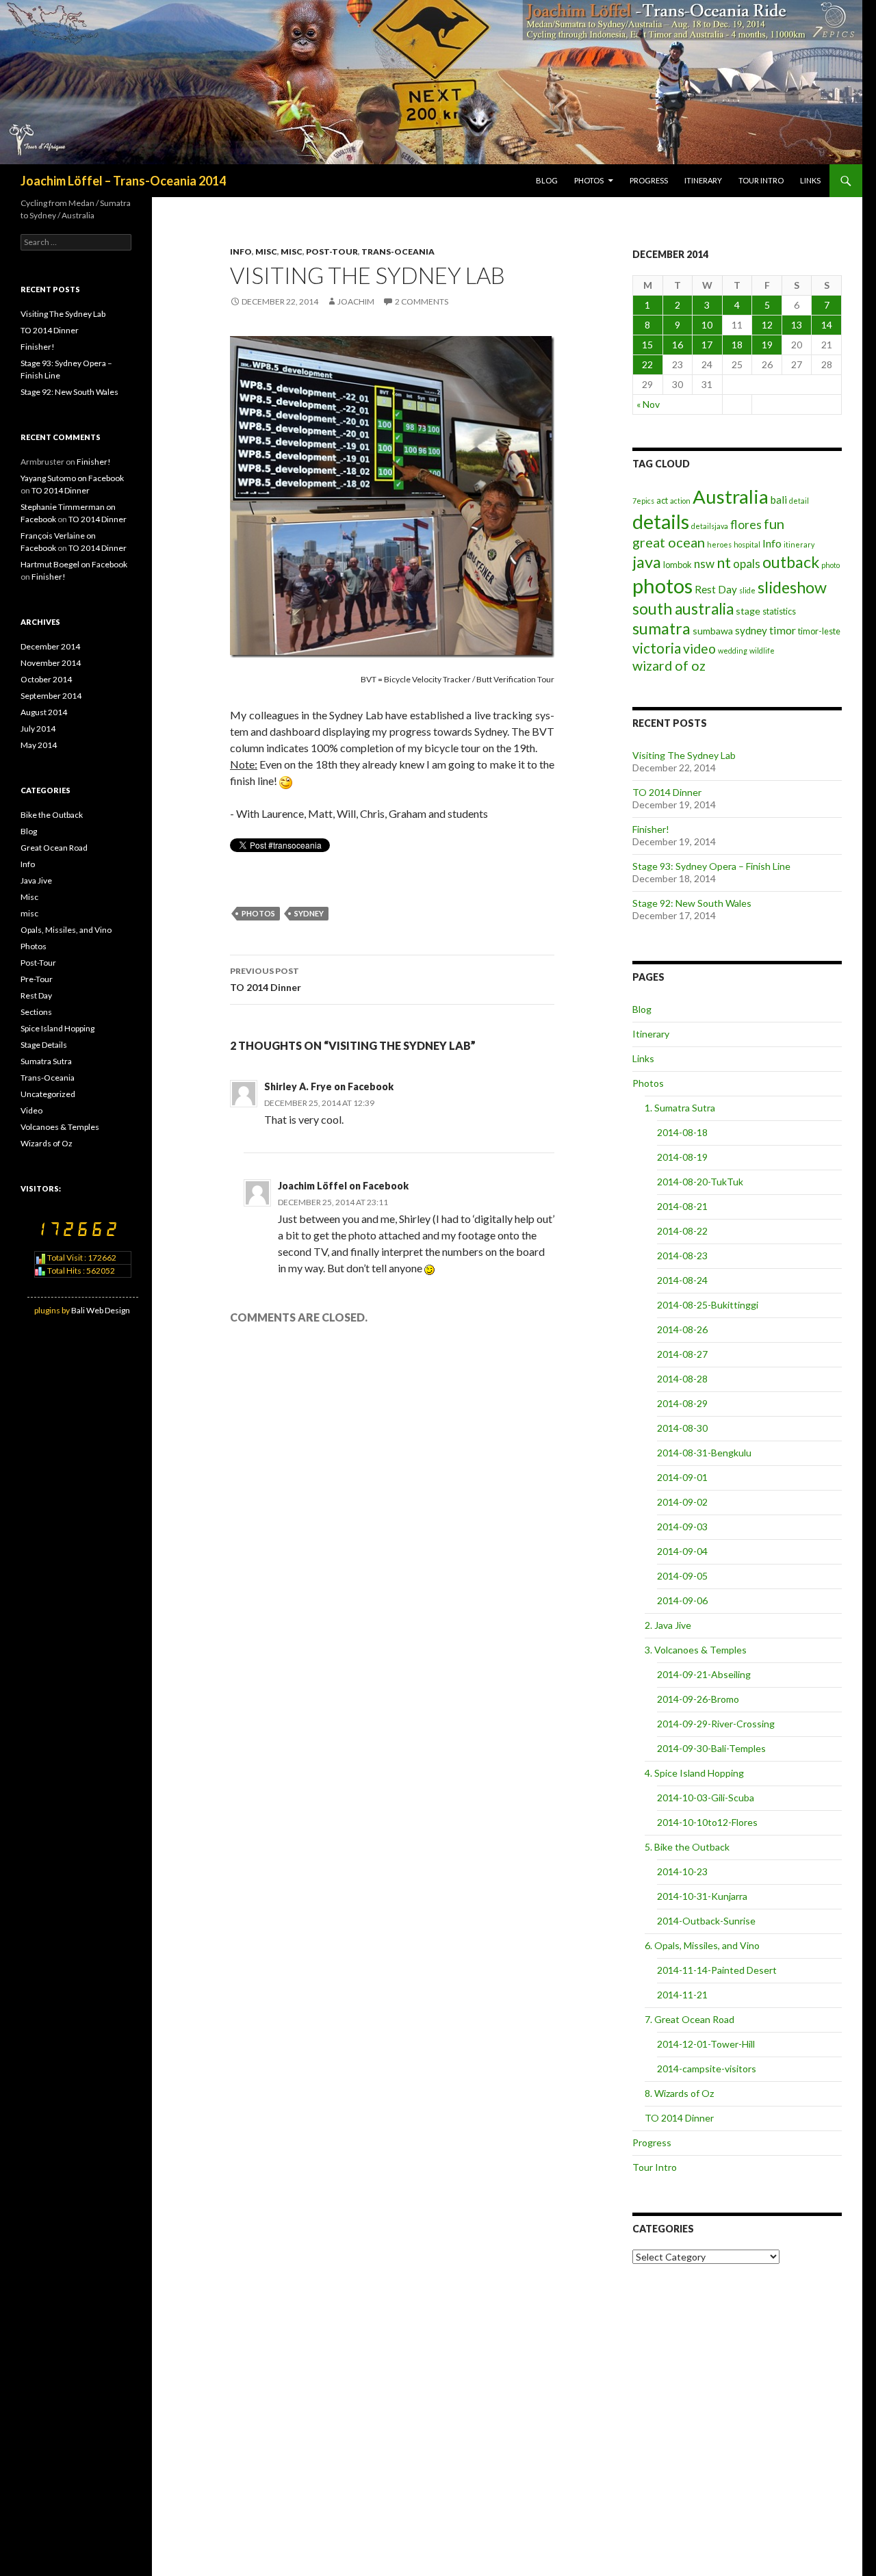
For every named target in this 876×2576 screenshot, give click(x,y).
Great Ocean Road (54, 848)
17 (707, 345)
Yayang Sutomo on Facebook (72, 478)
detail (799, 501)
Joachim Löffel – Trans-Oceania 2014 (123, 181)
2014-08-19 (682, 1157)
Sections (36, 1012)
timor (783, 630)
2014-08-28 (682, 1379)
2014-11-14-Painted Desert (717, 1970)
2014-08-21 (682, 1206)
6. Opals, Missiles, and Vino (702, 1945)
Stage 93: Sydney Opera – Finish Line (711, 866)
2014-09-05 (682, 1576)
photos (258, 913)
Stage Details (44, 1045)
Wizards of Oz (47, 1143)
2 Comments (422, 301)
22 (647, 364)
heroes (719, 544)
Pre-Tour (37, 979)
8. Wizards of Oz (679, 2093)
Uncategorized (48, 1094)
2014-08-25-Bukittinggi (708, 1305)
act (662, 500)
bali (779, 500)
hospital (747, 544)
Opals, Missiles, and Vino (66, 930)
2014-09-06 (682, 1600)
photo (830, 565)
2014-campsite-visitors (707, 2069)
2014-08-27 (682, 1354)
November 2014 (51, 663)
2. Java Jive (668, 1625)
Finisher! (651, 829)
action (680, 501)
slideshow (792, 587)
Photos (589, 180)
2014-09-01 (682, 1477)
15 (647, 345)
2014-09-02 (682, 1502)
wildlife (762, 651)
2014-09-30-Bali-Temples (711, 1748)
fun (774, 524)
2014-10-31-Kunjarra (702, 1896)
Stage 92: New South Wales (692, 903)
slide (747, 590)
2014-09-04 (682, 1551)
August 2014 (44, 712)
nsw (704, 564)
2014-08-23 (682, 1255)
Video (31, 1110)
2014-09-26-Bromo (698, 1699)
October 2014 (46, 679)
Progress (649, 180)
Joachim (356, 301)
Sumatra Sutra (46, 1061)
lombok (678, 565)
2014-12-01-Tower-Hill (706, 2044)
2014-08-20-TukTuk (700, 1182)
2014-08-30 (682, 1428)
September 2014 (51, 696)
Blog (547, 180)
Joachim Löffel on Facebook (343, 1186)
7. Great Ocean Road (690, 2019)
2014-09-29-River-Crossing (716, 1724)
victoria (657, 648)
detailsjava (710, 526)
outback (791, 562)
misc (292, 252)
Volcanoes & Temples (60, 1127)
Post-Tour (332, 252)
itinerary (799, 544)
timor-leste (819, 631)
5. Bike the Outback (687, 1847)
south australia (683, 609)
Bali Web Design (101, 1310)
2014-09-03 (682, 1527)
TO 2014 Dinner (266, 979)
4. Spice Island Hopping (694, 1773)
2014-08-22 (682, 1231)
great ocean (669, 542)
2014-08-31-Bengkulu (704, 1453)
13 (797, 325)
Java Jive (36, 880)
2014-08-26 (682, 1329)
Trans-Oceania (398, 252)
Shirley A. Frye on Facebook (329, 1086)
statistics (779, 611)
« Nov (648, 404)
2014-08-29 (682, 1403)
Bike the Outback (52, 815)
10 (707, 325)
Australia (731, 497)
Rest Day (716, 589)
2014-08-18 (682, 1132)
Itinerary (703, 180)
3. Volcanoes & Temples (696, 1650)
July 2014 (38, 729)
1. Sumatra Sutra (680, 1108)
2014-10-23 (682, 1871)
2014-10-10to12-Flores (707, 1822)
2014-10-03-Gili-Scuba (706, 1798)
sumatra (661, 628)
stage (748, 611)
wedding (733, 651)
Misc (266, 252)
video (699, 648)
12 (767, 325)
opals (747, 564)
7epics (643, 501)
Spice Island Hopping (57, 1028)
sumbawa (713, 631)
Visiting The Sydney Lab (684, 755)
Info (241, 252)
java (647, 562)
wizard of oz (669, 666)
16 (678, 345)
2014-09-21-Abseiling (704, 1674)
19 (767, 345)
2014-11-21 (682, 1995)
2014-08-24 (682, 1280)
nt (724, 562)
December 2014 (50, 646)
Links (810, 180)
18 (737, 345)
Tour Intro (761, 180)
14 (827, 325)
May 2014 (39, 745)
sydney (309, 913)
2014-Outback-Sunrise (706, 1921)
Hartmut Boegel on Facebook (74, 564)
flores (746, 525)
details (661, 521)
